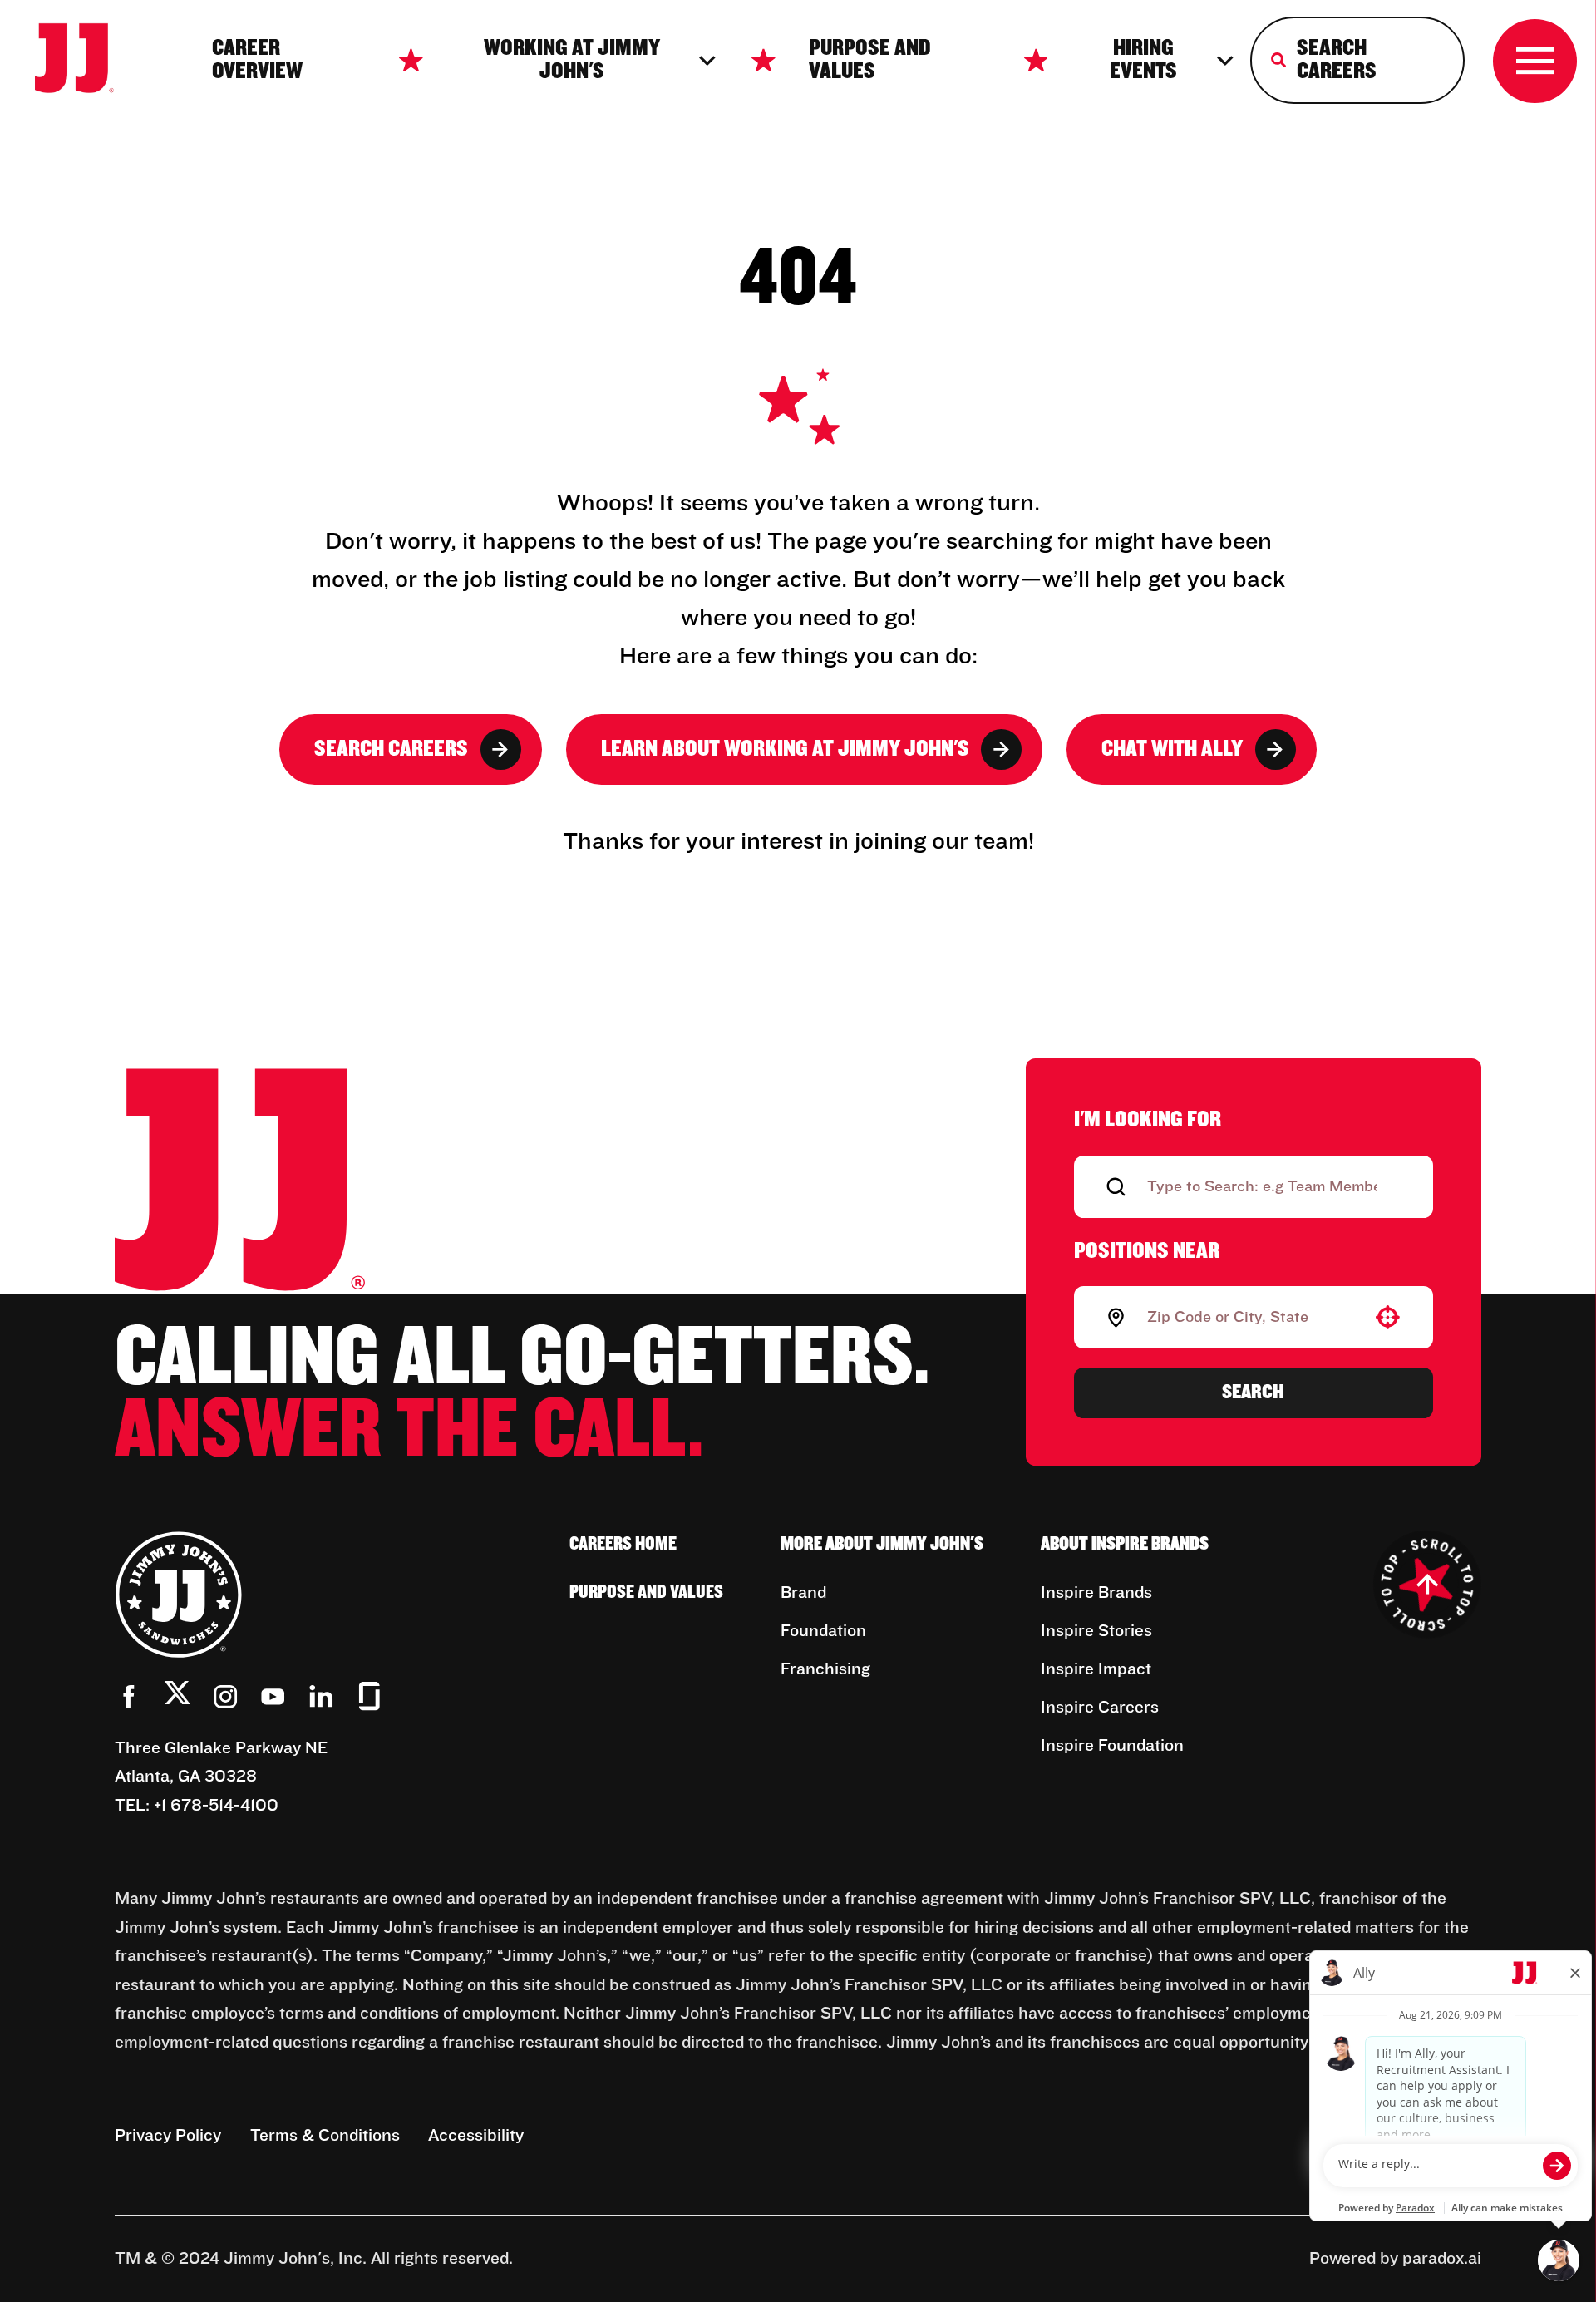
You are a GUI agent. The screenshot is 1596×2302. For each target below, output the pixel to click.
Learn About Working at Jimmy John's (785, 749)
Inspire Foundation (1112, 1746)
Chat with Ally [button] (1172, 749)
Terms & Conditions (325, 2136)
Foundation (823, 1631)
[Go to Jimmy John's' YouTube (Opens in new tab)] (273, 1696)
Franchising (825, 1669)
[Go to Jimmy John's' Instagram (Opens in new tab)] (226, 1696)
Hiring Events (1143, 60)
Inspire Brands (1096, 1593)
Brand (803, 1593)
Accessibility (476, 2136)
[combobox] (1250, 1318)
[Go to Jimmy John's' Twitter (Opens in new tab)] (177, 1698)
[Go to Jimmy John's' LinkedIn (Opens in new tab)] (321, 1696)
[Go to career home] (90, 61)
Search (1253, 1392)
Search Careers (391, 749)
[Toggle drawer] (1535, 61)
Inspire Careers (1100, 1708)
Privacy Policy (168, 2136)
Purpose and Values (870, 60)
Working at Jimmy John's (572, 60)
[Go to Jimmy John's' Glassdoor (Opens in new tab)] (369, 1696)
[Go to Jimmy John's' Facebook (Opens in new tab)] (129, 1696)
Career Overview (257, 60)
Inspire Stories (1096, 1631)
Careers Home (623, 1544)
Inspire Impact (1096, 1669)
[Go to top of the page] (1427, 1585)
